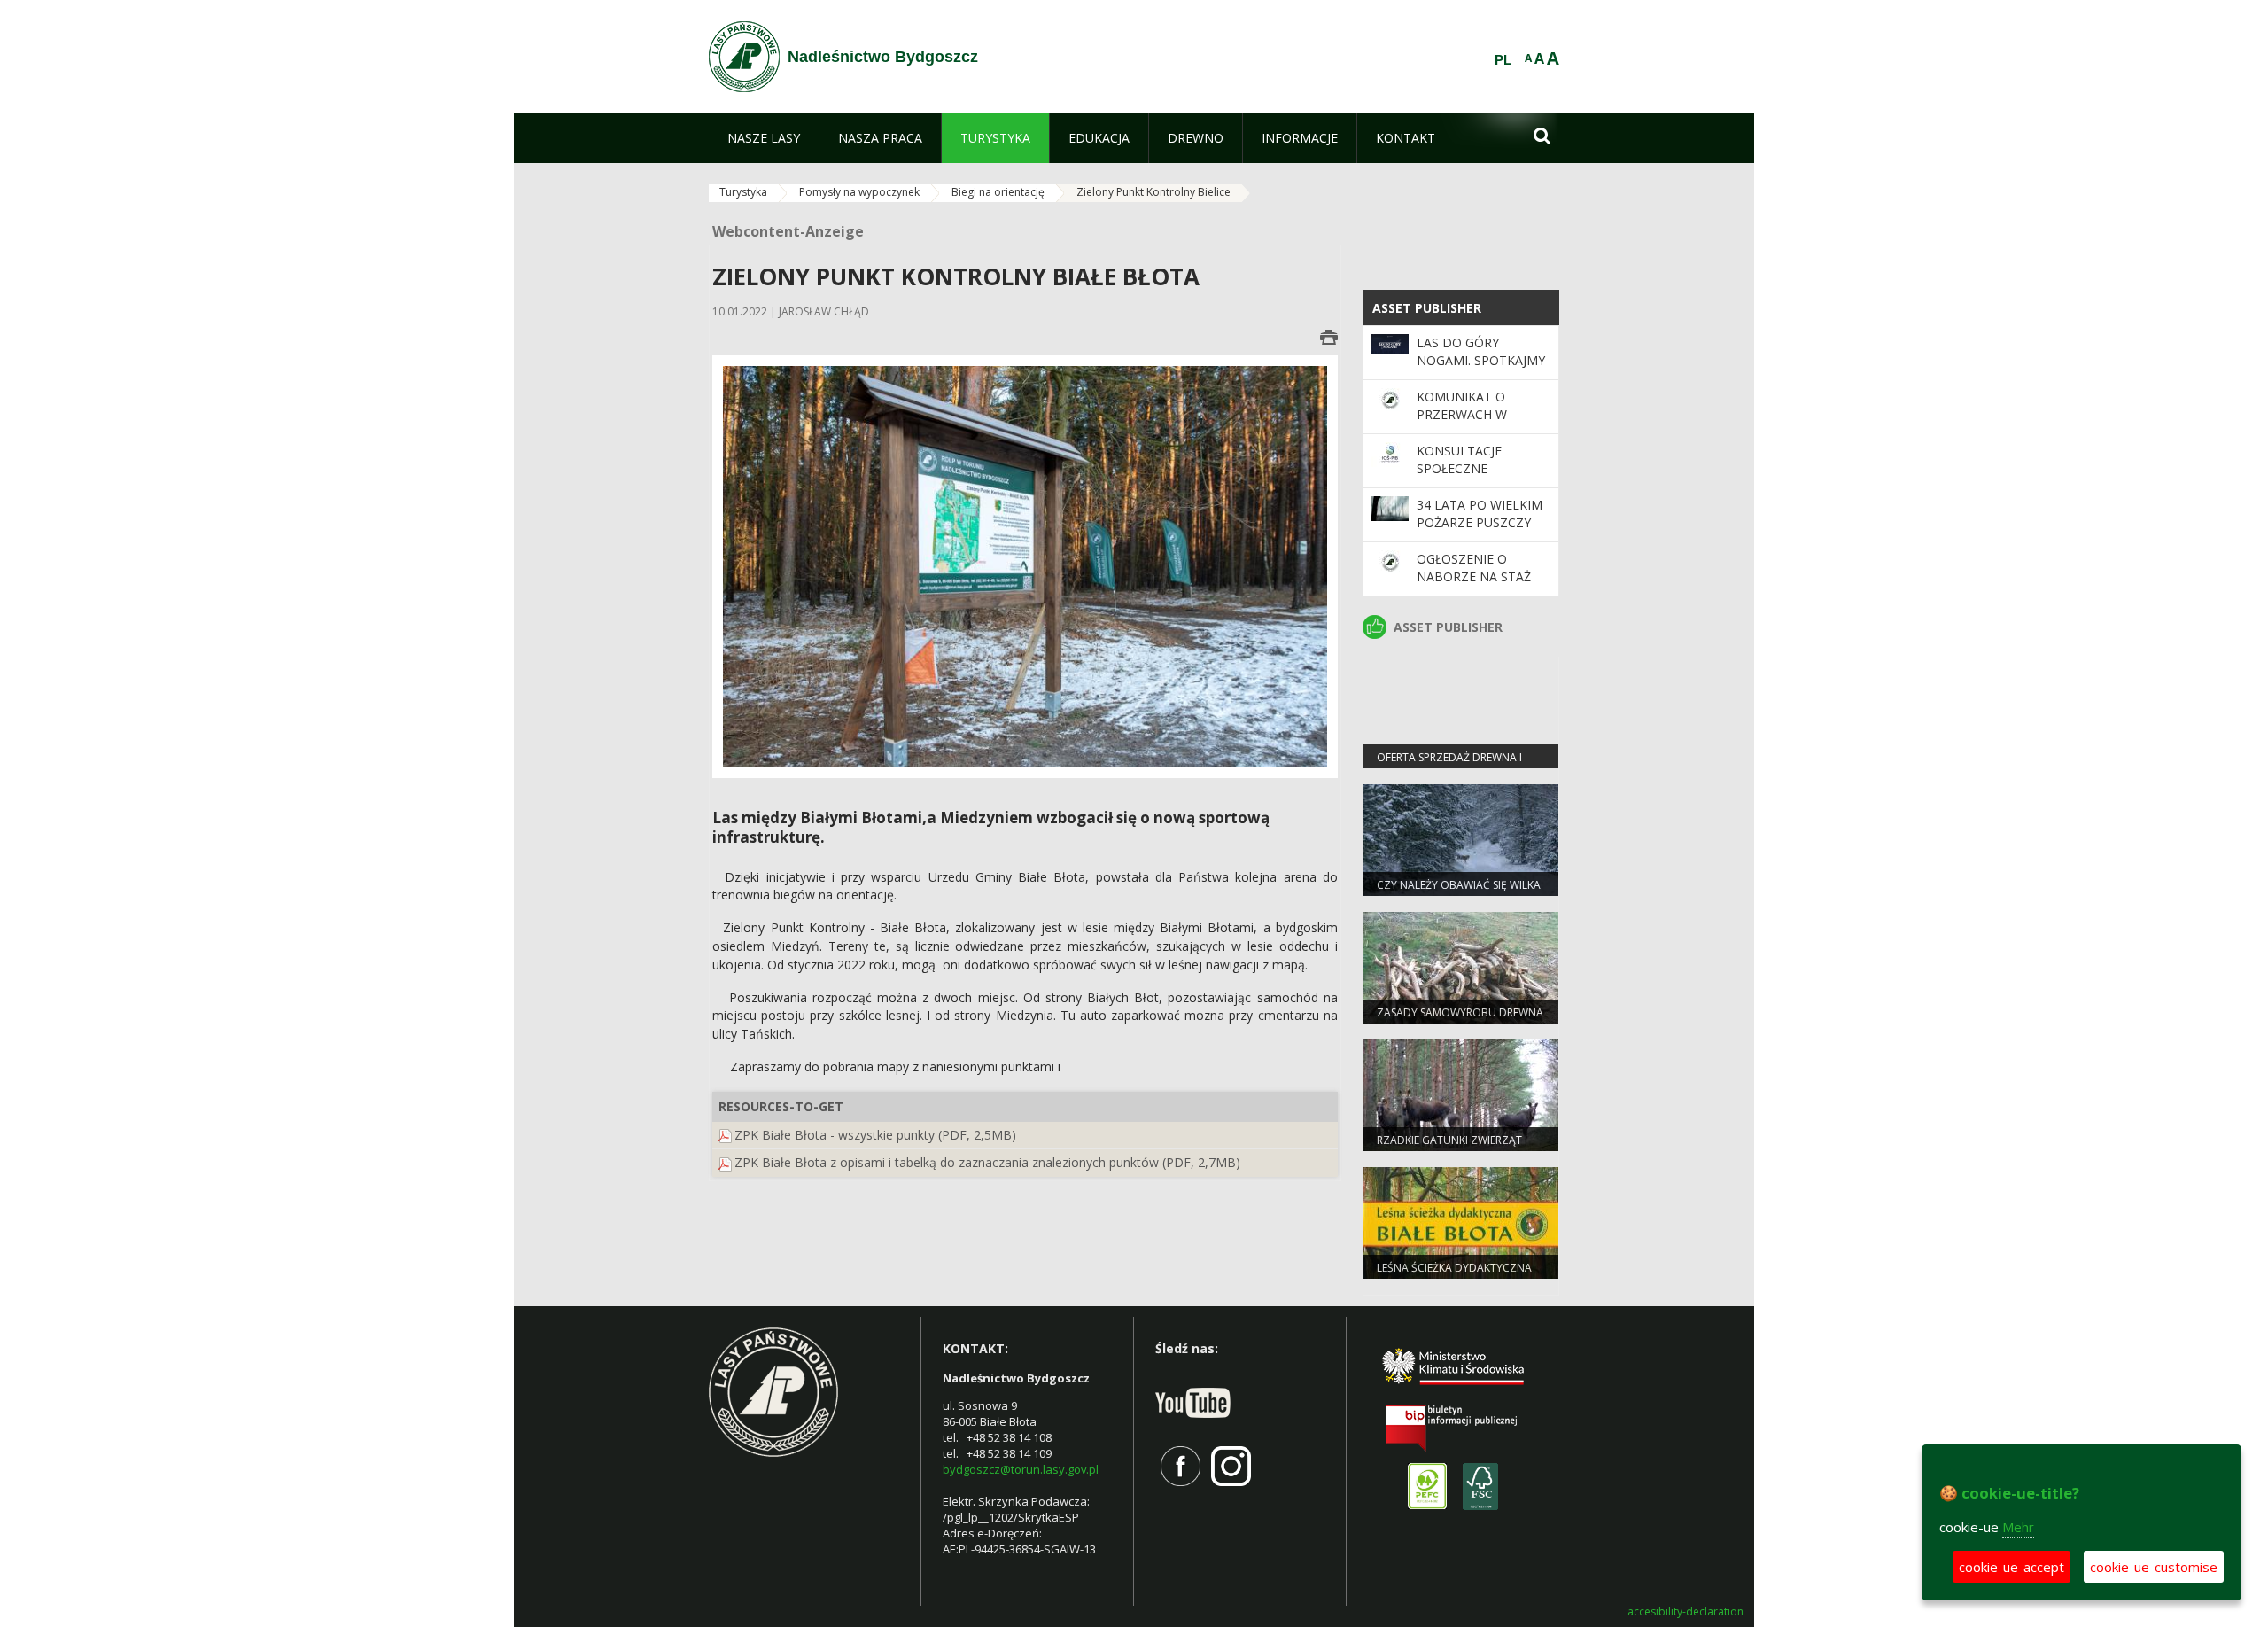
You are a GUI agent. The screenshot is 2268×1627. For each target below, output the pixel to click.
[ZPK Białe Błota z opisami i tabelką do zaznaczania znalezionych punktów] (725, 1162)
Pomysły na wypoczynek (859, 192)
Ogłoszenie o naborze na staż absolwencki (1474, 577)
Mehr (2018, 1527)
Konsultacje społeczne (1459, 459)
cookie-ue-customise (2154, 1567)
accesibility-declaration (1685, 1612)
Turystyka (743, 192)
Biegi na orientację (998, 192)
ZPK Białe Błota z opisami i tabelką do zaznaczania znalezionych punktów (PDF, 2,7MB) (987, 1162)
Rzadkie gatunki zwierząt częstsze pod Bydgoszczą (1452, 1148)
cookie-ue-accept (2012, 1567)
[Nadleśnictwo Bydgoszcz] (744, 57)
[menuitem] (764, 138)
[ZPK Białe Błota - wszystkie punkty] (725, 1135)
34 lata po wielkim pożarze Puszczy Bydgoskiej (1480, 523)
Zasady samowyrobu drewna (1460, 1012)
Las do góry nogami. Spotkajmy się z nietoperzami (1481, 361)
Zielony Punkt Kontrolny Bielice (1153, 192)
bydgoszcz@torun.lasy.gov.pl (1021, 1469)
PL (1503, 60)
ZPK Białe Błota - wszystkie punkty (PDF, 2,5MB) (875, 1135)
